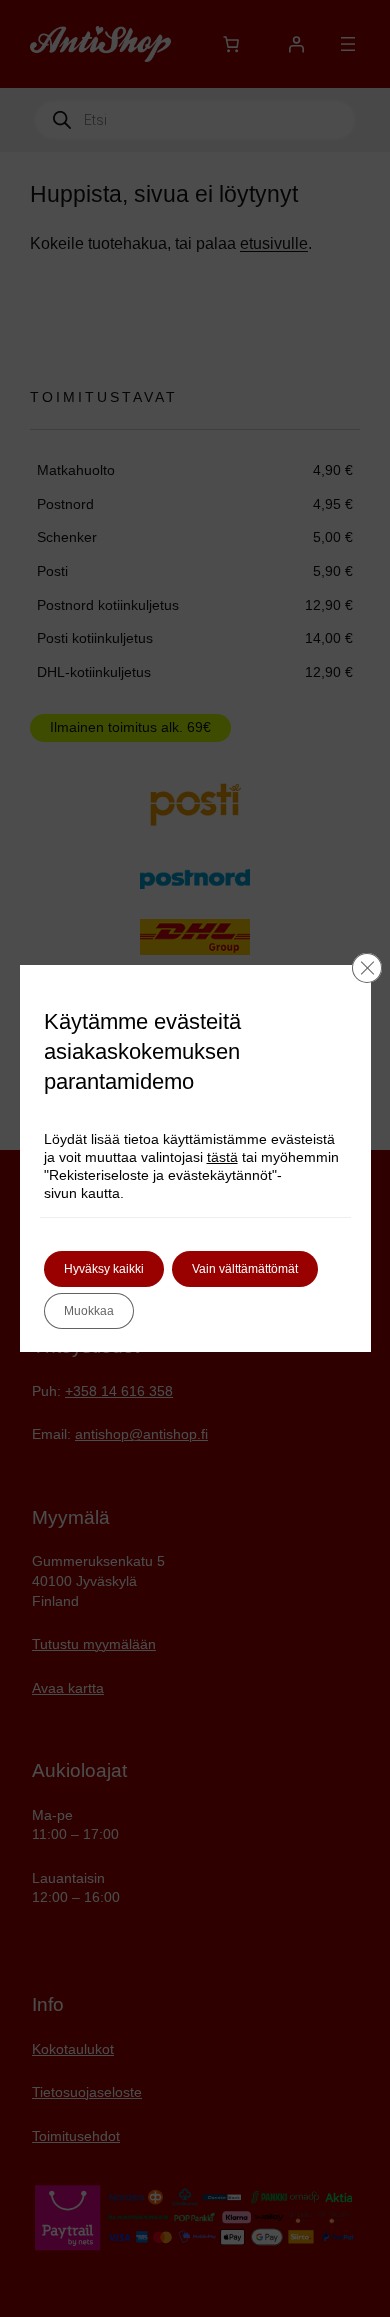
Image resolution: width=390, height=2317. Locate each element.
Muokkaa (89, 1311)
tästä (222, 1157)
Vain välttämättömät (245, 1269)
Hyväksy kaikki (104, 1269)
